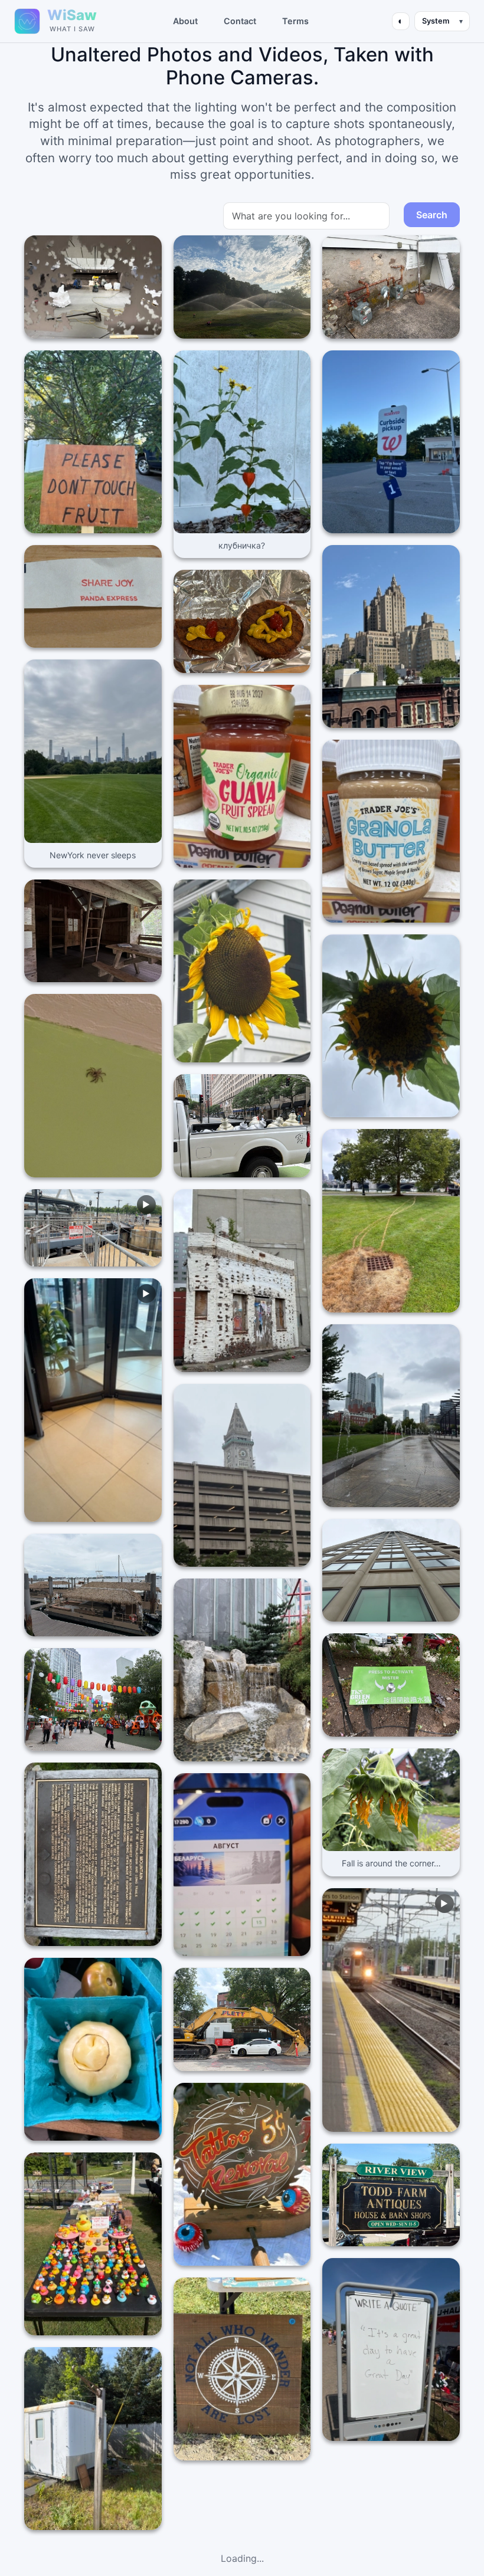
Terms (295, 21)
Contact (240, 21)
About (185, 21)
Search (432, 215)
